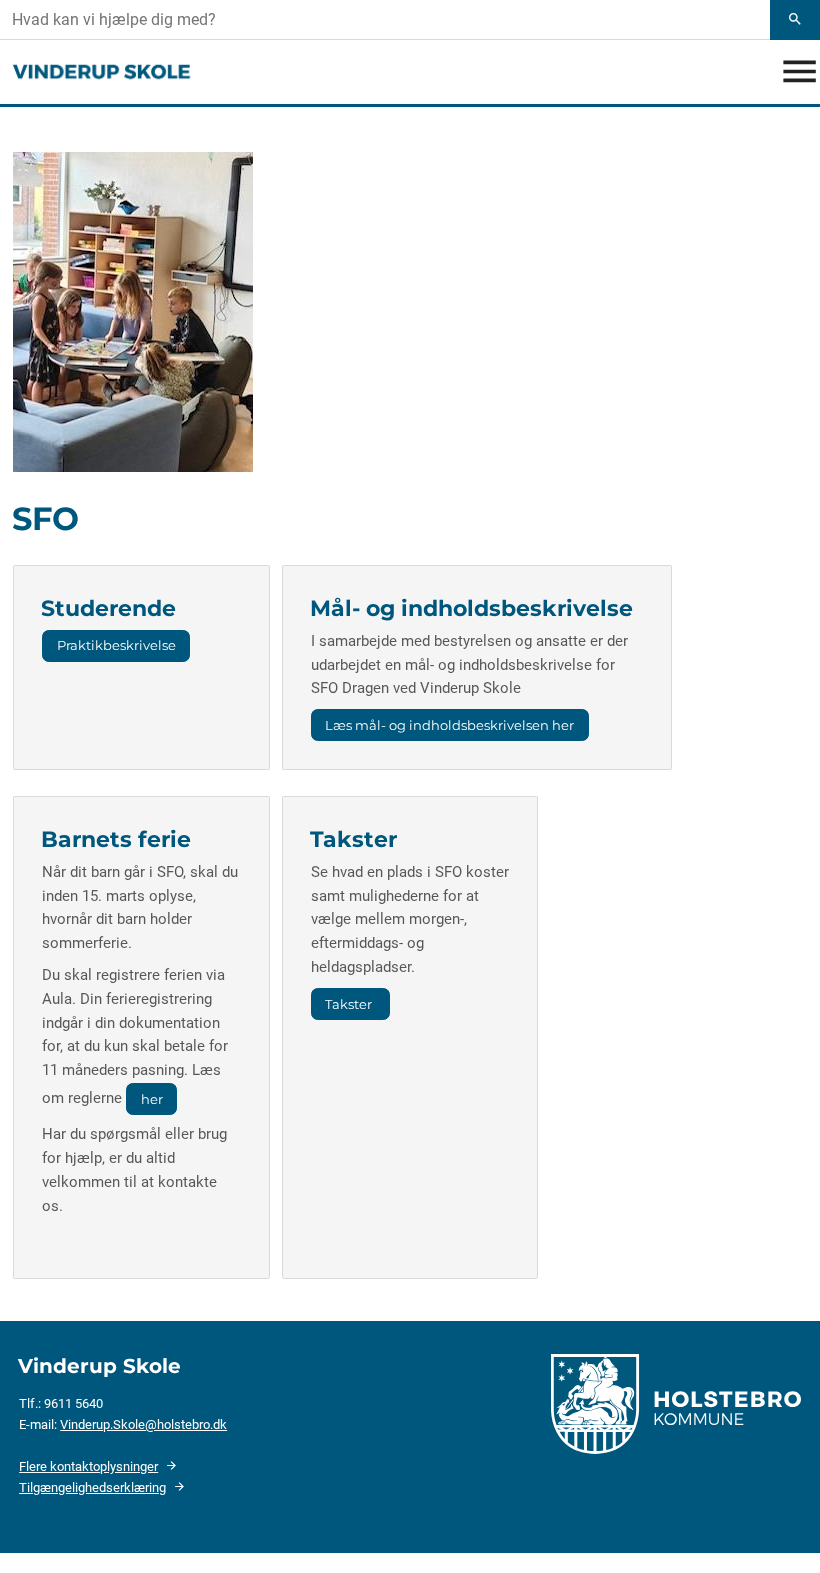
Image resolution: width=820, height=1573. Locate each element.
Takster (350, 1004)
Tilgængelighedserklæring (92, 1487)
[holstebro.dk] (676, 1403)
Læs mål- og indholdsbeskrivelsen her (449, 725)
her (152, 1099)
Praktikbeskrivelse (116, 645)
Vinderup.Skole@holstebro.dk (143, 1424)
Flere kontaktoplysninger (88, 1466)
